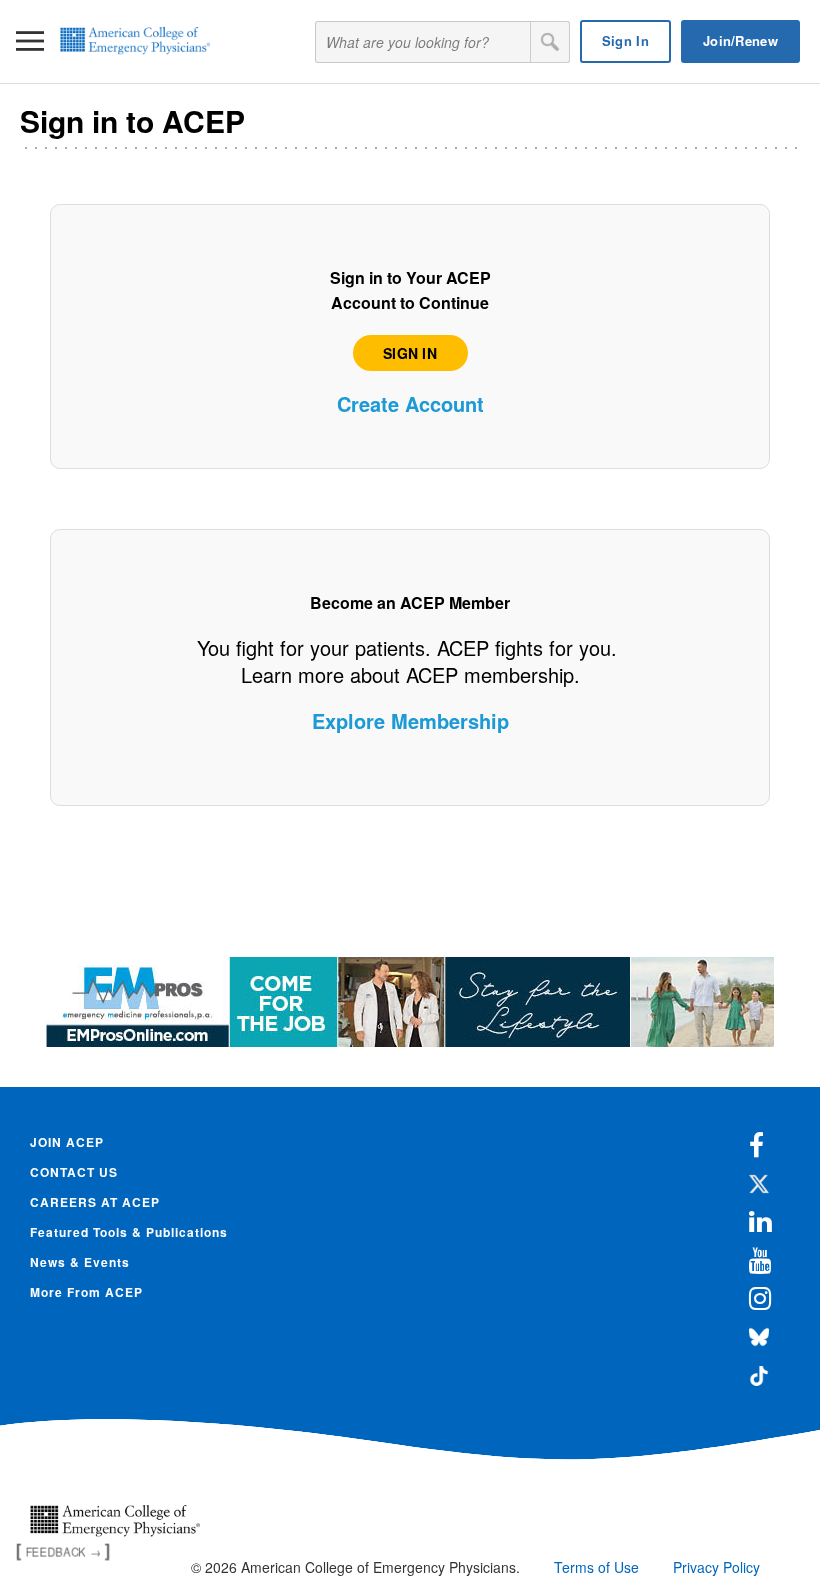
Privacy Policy (716, 1567)
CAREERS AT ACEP (95, 1202)
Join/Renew (740, 40)
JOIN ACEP (67, 1142)
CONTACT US (74, 1172)
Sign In (625, 40)
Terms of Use (596, 1567)
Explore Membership (410, 720)
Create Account (410, 403)
